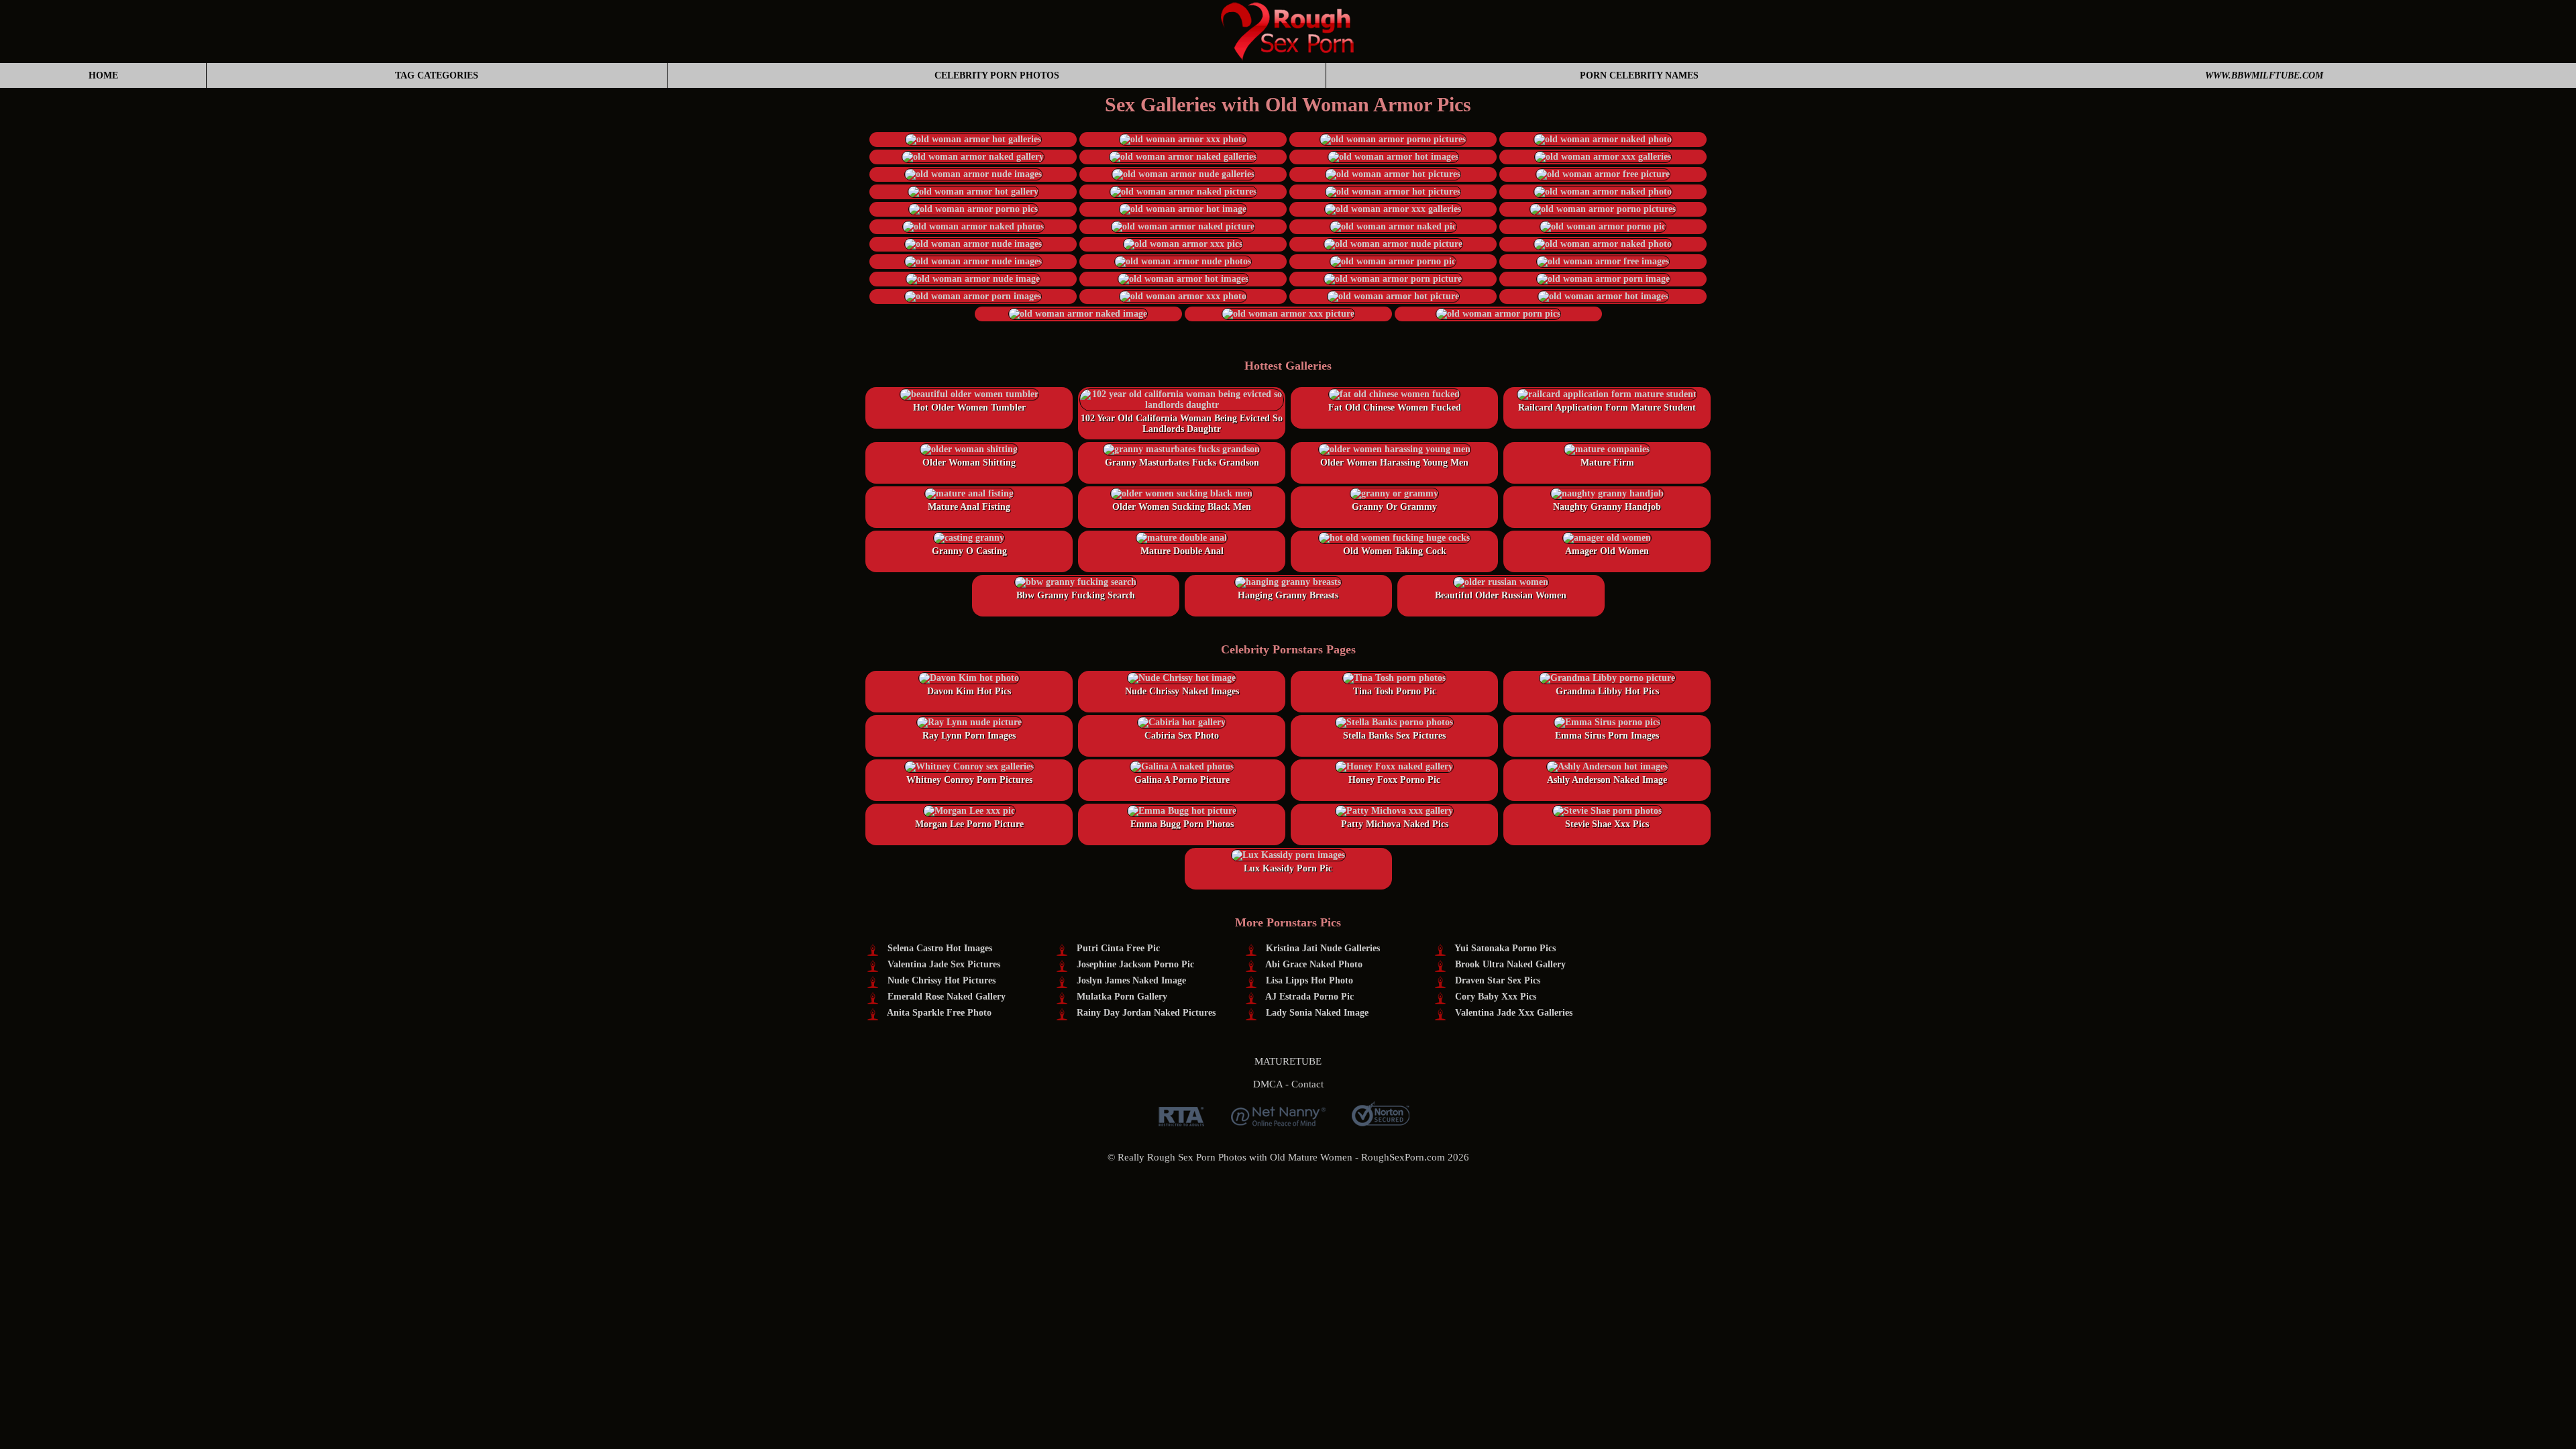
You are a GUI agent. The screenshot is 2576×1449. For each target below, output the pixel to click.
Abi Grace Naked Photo (1314, 964)
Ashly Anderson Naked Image (1607, 780)
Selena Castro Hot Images (940, 948)
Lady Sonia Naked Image (1317, 1013)
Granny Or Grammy (1394, 507)
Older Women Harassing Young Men (1394, 463)
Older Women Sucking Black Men (1182, 507)
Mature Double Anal (1182, 551)
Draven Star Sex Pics (1498, 980)
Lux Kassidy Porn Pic (1288, 868)
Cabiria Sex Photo (1182, 736)
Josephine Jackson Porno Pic (1135, 964)
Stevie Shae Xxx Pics (1607, 824)
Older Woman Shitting (969, 463)
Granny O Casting (969, 551)
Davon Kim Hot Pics (969, 691)
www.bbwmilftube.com (2264, 75)
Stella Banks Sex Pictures (1394, 736)
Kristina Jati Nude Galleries (1323, 948)
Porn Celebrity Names (1639, 75)
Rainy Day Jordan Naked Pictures (1146, 1013)
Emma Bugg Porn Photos (1182, 824)
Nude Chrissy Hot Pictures (942, 980)
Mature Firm (1607, 463)
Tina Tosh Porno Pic (1395, 691)
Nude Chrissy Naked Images (1182, 691)
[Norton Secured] (1381, 1121)
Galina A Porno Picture (1182, 780)
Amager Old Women (1607, 551)
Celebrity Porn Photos (997, 75)
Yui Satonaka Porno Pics (1505, 948)
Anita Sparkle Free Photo (939, 1013)
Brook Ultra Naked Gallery (1510, 964)
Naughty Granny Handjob (1607, 507)
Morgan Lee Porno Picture (969, 824)
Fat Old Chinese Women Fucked (1395, 408)
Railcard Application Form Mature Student (1607, 408)
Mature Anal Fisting (969, 507)
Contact (1307, 1084)
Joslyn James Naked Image (1131, 980)
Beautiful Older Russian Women (1501, 595)
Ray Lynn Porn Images (969, 736)
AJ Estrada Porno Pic (1309, 997)
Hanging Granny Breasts (1288, 595)
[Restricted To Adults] (1181, 1121)
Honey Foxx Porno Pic (1394, 780)
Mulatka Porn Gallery (1122, 997)
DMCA (1268, 1084)
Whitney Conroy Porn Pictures (969, 780)
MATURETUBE (1288, 1061)
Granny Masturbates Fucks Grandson (1182, 463)
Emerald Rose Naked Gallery (947, 997)
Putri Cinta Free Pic (1118, 948)
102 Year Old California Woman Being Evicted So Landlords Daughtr (1182, 424)
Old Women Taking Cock (1395, 551)
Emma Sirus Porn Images (1607, 736)
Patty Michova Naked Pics (1395, 824)
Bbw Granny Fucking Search (1076, 595)
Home (103, 75)
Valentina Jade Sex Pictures (944, 964)
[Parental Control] (1278, 1121)
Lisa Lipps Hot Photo (1309, 980)
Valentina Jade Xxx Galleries (1514, 1013)
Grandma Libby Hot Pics (1607, 691)
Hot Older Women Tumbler (969, 408)
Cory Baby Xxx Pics (1496, 997)
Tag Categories (437, 75)
